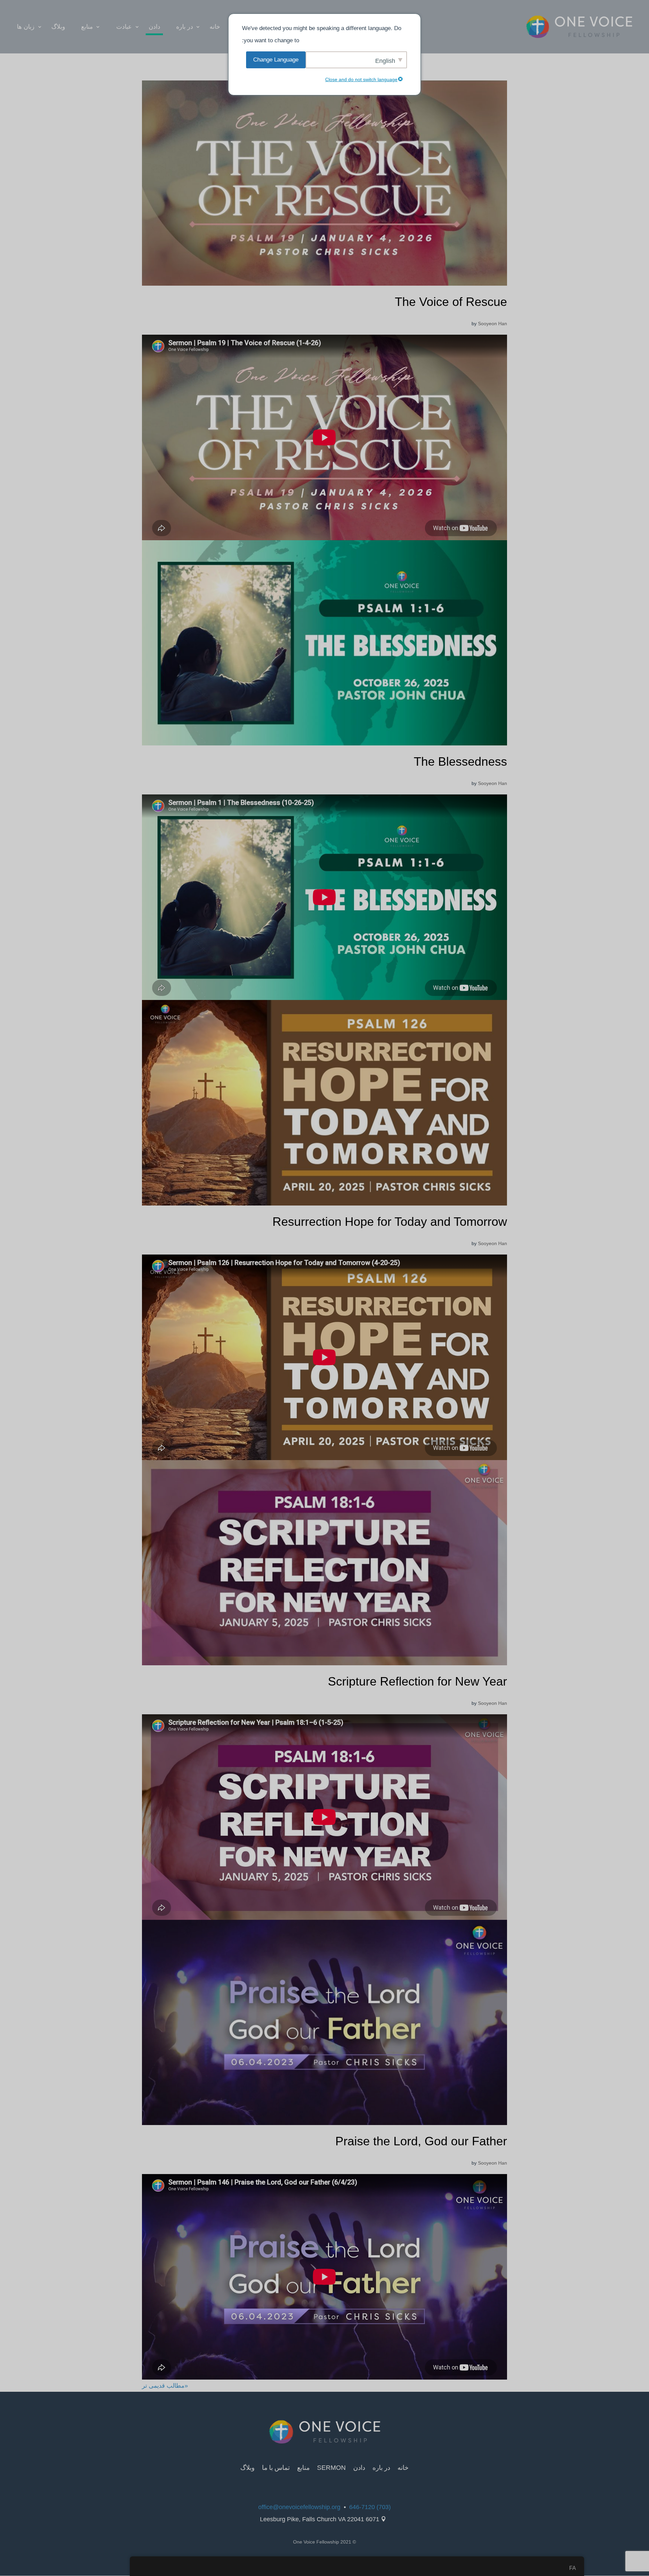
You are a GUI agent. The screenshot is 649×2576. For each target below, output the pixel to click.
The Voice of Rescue (451, 302)
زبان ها (26, 27)
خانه (215, 27)
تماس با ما (276, 2468)
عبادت (124, 27)
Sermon (331, 2468)
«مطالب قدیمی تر (165, 2386)
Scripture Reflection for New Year (417, 1681)
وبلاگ (58, 27)
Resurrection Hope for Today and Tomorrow (390, 1222)
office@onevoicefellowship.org (299, 2507)
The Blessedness (460, 761)
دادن (154, 27)
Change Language (276, 60)
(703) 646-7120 (370, 2507)
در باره (185, 27)
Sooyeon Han (492, 324)
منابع (87, 27)
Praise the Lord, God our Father (421, 2141)
